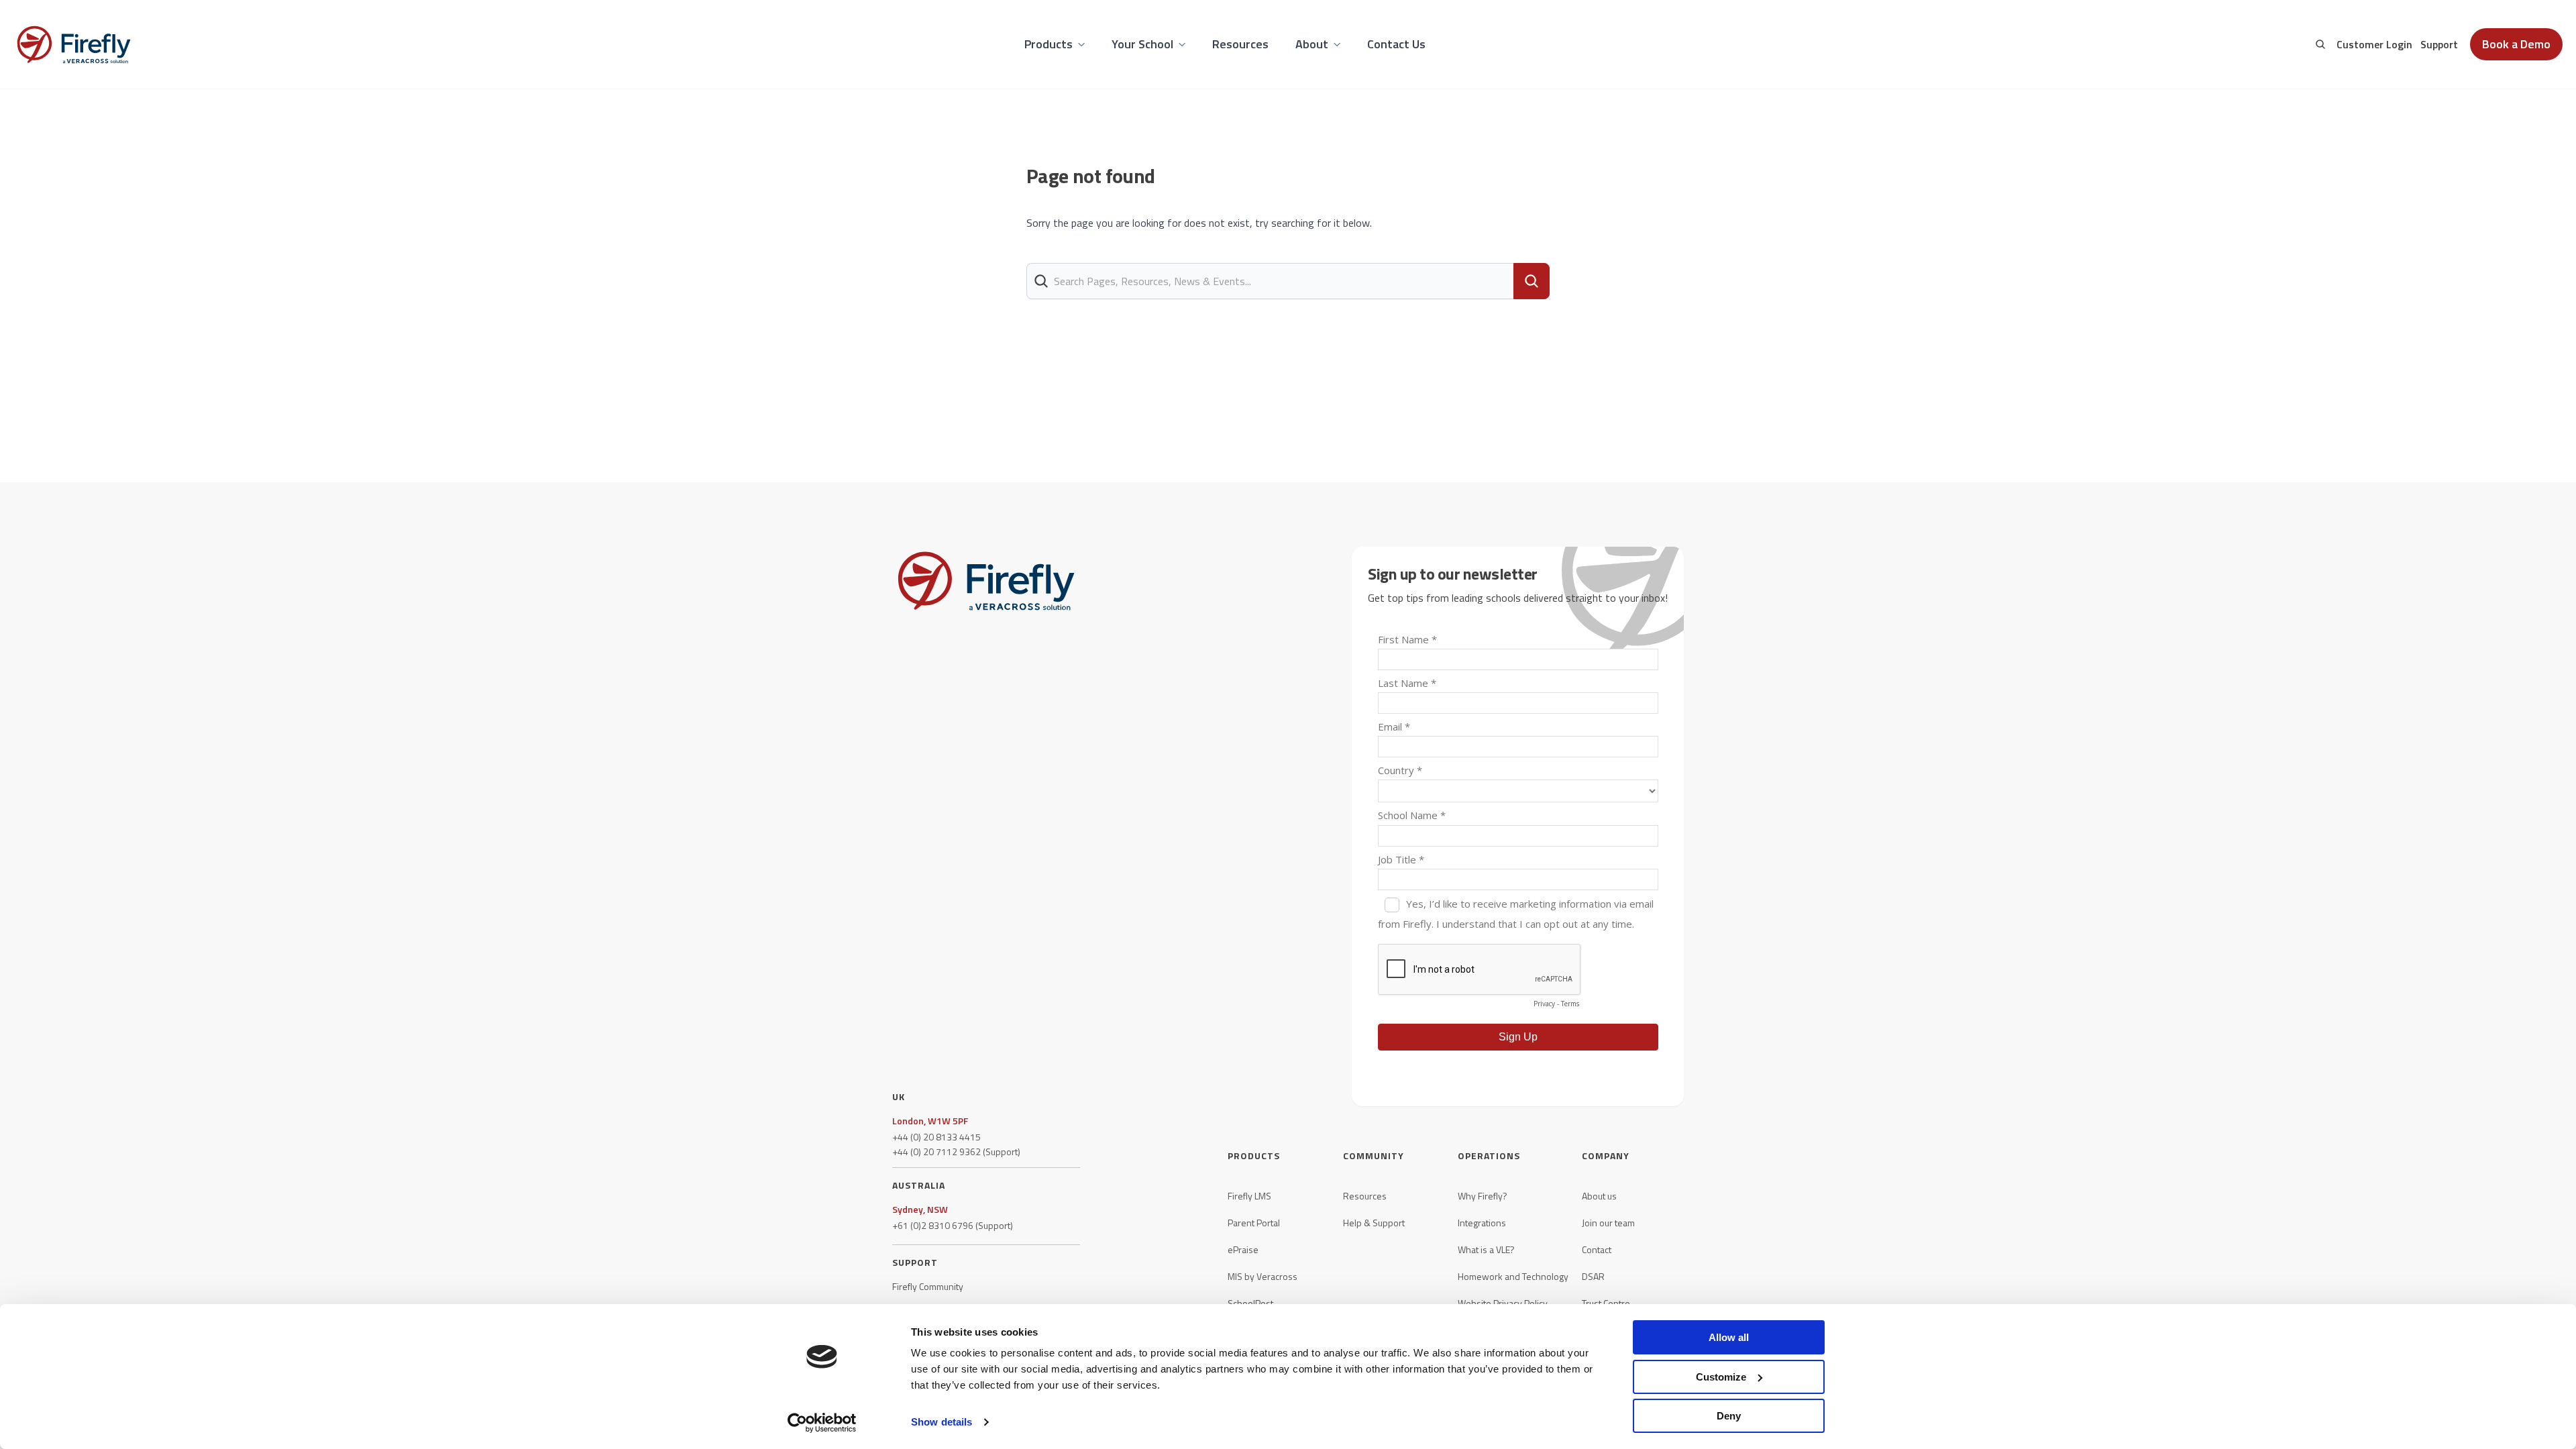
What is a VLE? (1486, 1250)
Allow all (1729, 1337)
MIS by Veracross (1263, 1277)
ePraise (1243, 1250)
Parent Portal (1254, 1223)
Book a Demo (2516, 44)
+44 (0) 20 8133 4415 (936, 1137)
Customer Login (2374, 44)
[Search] (2320, 44)
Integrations (1482, 1223)
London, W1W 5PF (930, 1121)
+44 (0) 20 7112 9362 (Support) (956, 1152)
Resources (1365, 1196)
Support (2439, 44)
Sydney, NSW (920, 1210)
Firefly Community (928, 1287)
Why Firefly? (1483, 1196)
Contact (1597, 1250)
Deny (1729, 1416)
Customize (1721, 1377)
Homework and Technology (1513, 1277)
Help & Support (1374, 1223)
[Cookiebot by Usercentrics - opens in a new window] (822, 1423)
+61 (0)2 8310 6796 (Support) (953, 1226)
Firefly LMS (1249, 1196)
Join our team (1608, 1223)
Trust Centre (1606, 1303)
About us (1599, 1196)
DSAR (1593, 1277)
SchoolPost (1250, 1303)
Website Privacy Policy (1503, 1303)
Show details (942, 1422)
